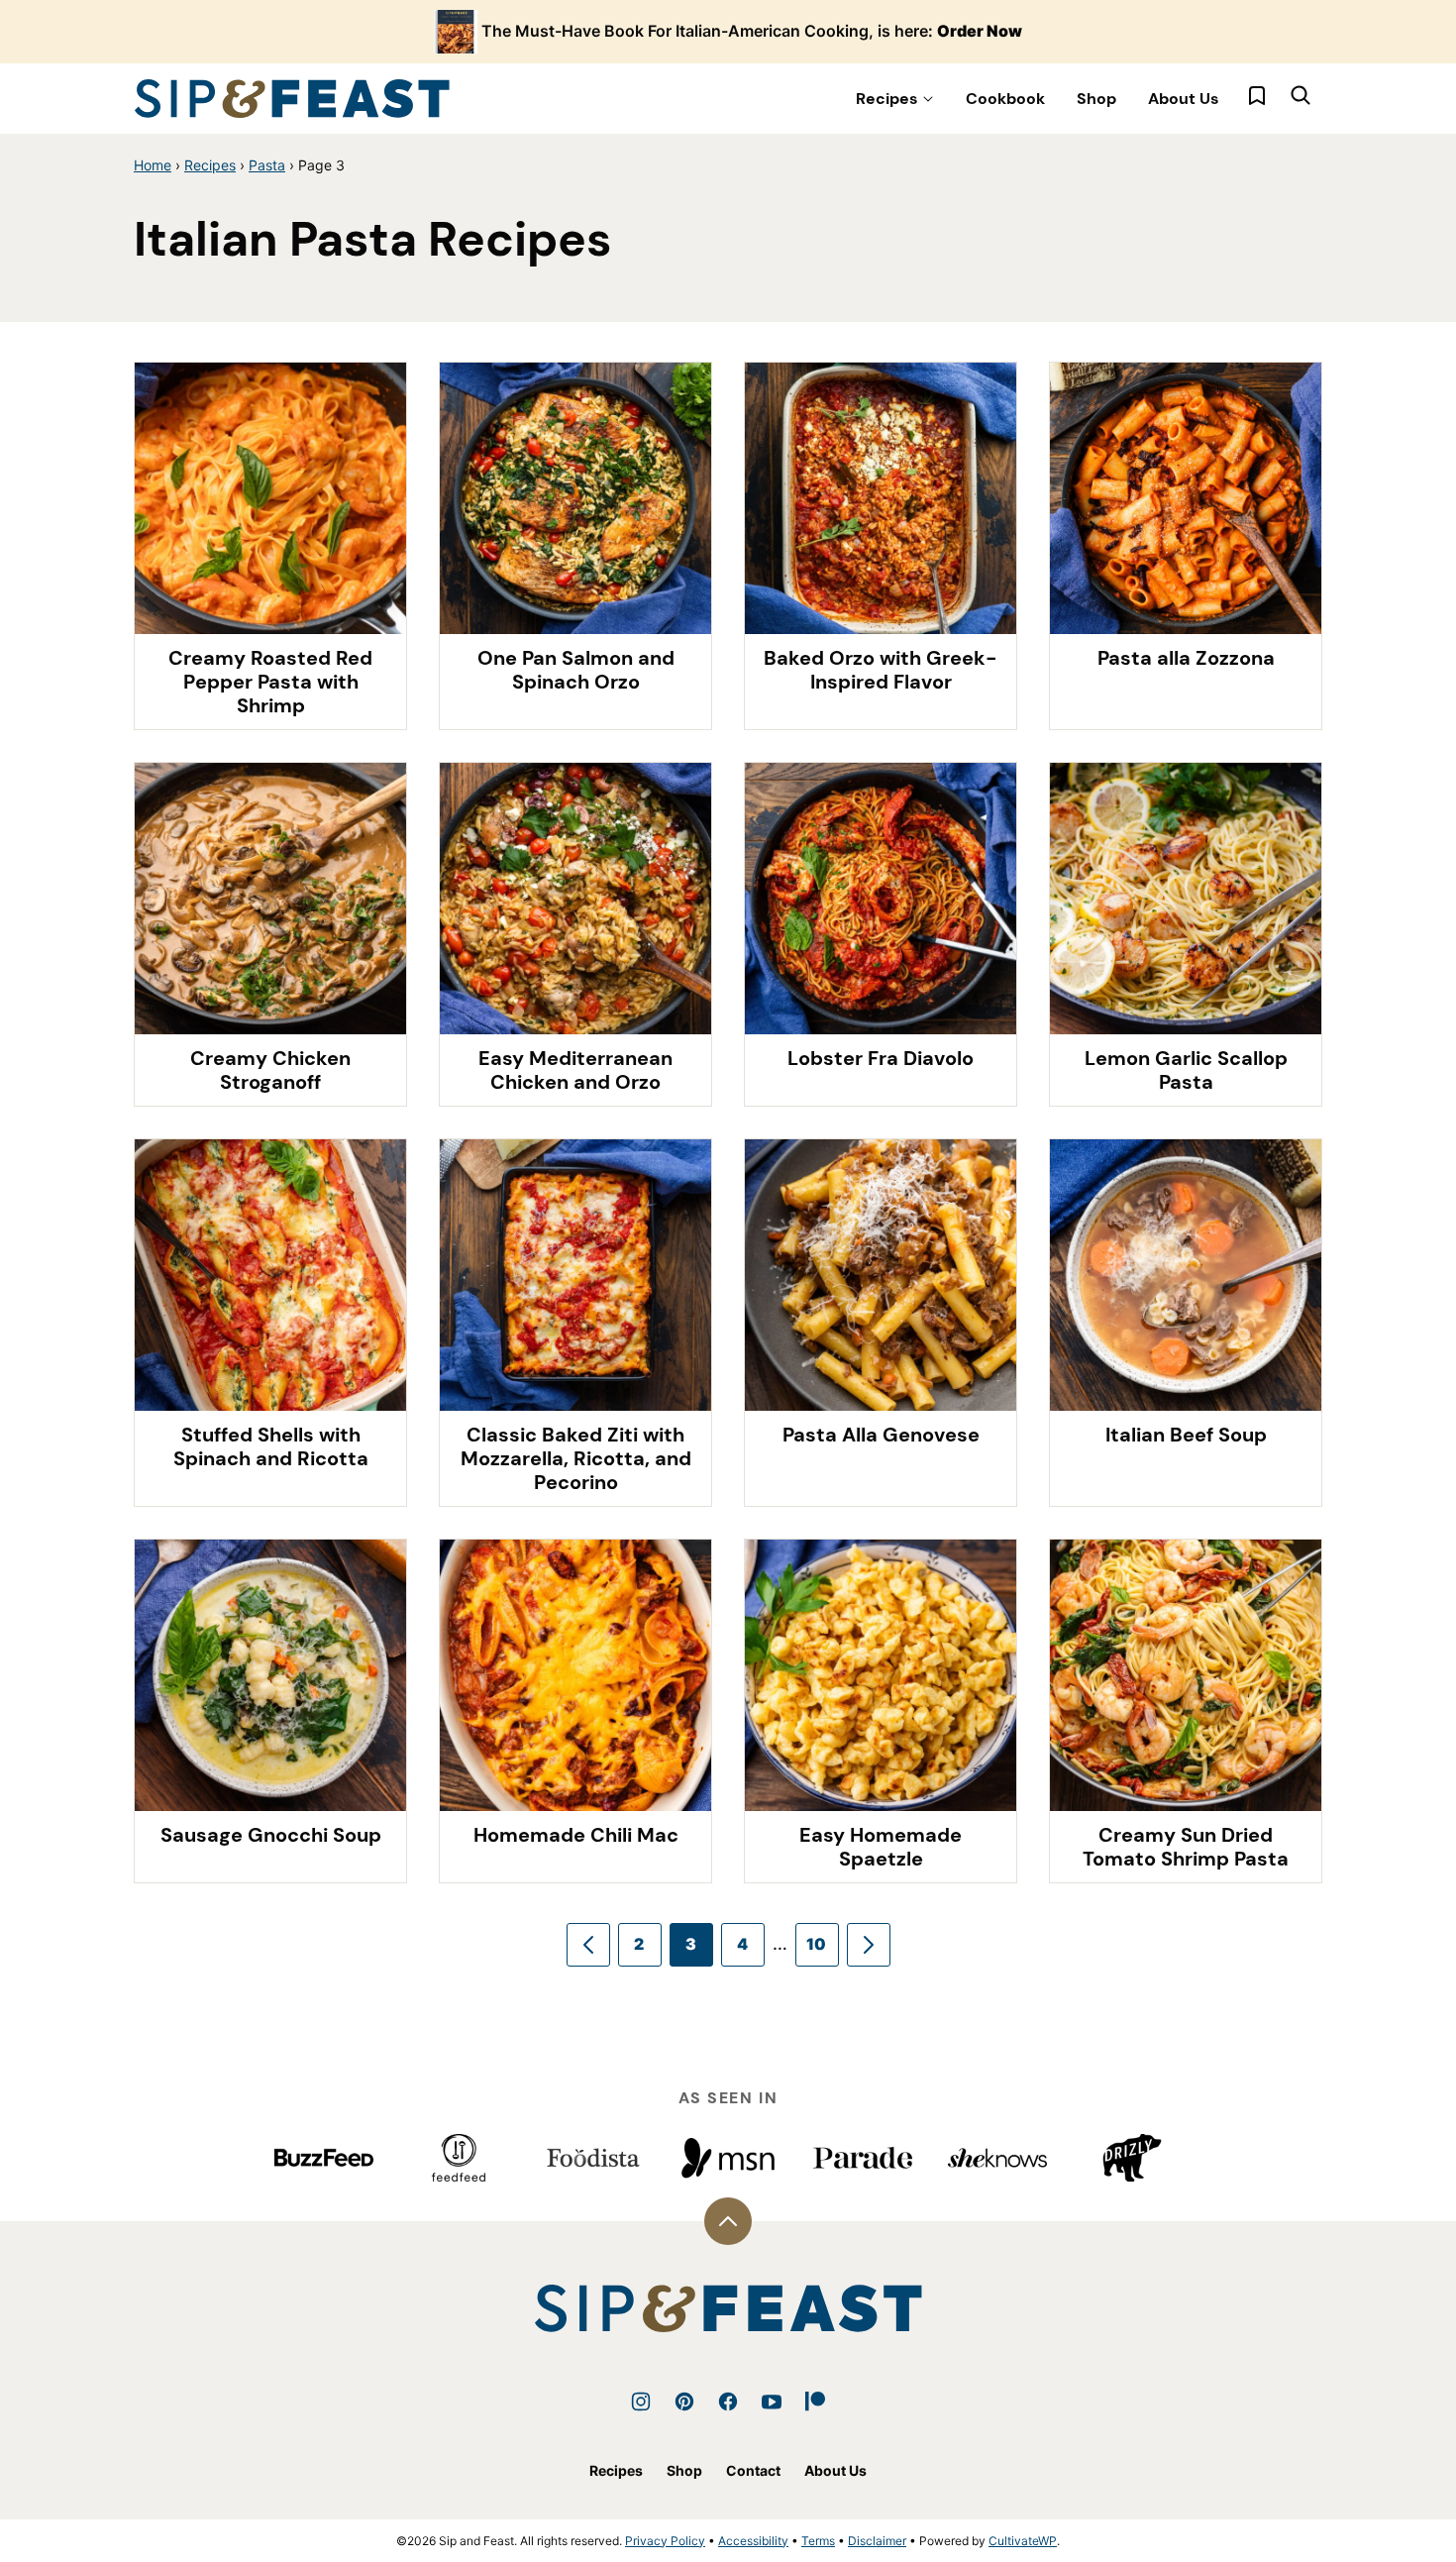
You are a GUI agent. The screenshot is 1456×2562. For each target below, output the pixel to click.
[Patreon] (815, 2402)
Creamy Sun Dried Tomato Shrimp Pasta (1186, 1847)
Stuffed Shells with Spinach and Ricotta (271, 1446)
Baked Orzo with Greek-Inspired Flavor (881, 670)
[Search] (1300, 95)
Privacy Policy (665, 2541)
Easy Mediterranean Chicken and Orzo (575, 1070)
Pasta (267, 165)
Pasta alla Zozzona (1186, 658)
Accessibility (753, 2541)
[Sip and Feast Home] (292, 99)
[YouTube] (772, 2402)
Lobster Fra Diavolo (881, 1058)
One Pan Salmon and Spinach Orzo (576, 670)
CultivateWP (1023, 2541)
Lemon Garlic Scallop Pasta (1186, 1070)
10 (817, 1944)
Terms (818, 2541)
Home (153, 165)
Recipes (887, 99)
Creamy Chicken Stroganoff (270, 1070)
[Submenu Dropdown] (928, 99)
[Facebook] (728, 2402)
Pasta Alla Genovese (881, 1435)
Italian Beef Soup (1186, 1435)
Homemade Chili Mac (576, 1835)
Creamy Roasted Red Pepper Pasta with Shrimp (270, 682)
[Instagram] (641, 2402)
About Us (1184, 99)
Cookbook (1005, 99)
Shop (1096, 99)
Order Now (980, 31)
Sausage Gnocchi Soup (271, 1835)
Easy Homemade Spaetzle (881, 1847)
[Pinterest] (684, 2402)
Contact (753, 2470)
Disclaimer (877, 2541)
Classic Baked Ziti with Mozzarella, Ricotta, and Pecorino (576, 1458)
